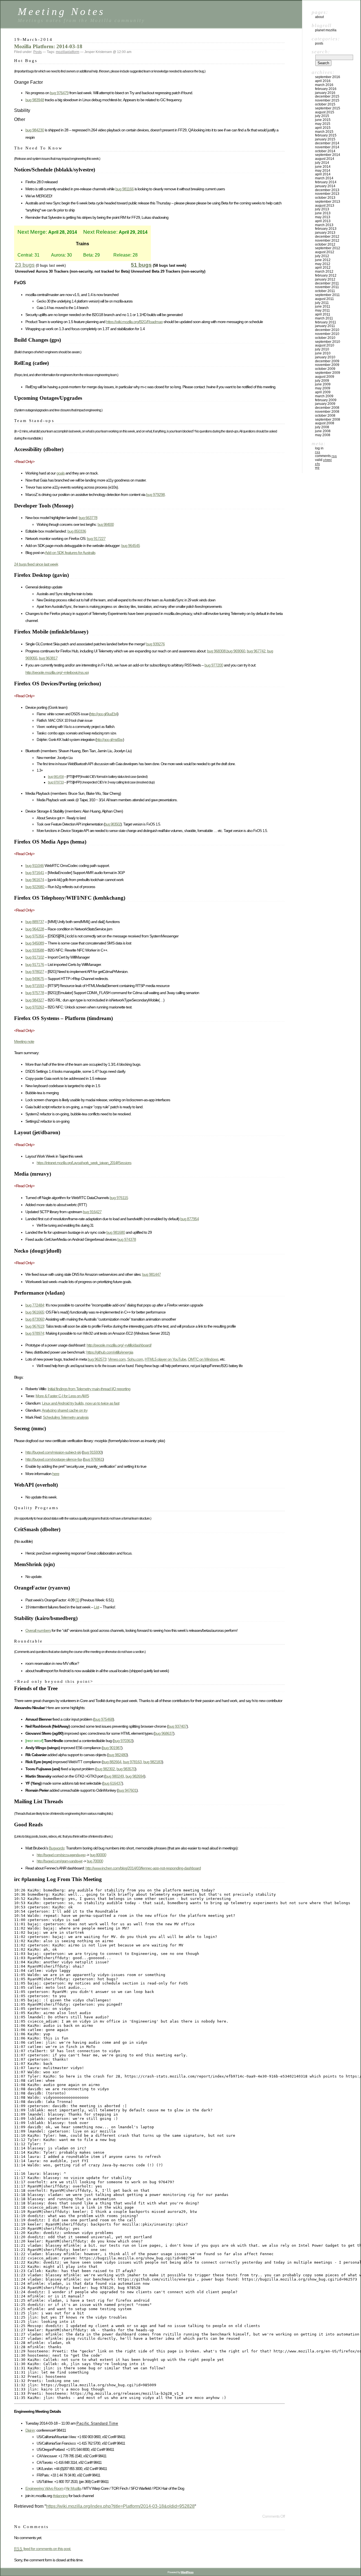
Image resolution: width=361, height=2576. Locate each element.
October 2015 (325, 104)
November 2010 (327, 334)
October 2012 (325, 244)
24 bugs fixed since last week (36, 564)
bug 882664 (112, 1762)
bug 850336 (77, 531)
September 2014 (328, 155)
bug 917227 (96, 538)
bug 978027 (35, 972)
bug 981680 (116, 1232)
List (96, 1607)
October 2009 (325, 369)
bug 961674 (35, 880)
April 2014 (323, 174)
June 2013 (323, 213)
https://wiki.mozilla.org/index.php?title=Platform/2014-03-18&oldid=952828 (120, 2506)
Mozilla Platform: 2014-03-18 (48, 46)
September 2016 (328, 77)
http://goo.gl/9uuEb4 (104, 714)
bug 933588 (35, 950)
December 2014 (327, 143)
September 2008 (328, 420)
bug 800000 (98, 1855)
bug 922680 (35, 887)
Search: (321, 52)
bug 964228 (35, 929)
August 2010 (325, 345)
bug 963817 (48, 658)
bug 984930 (106, 525)
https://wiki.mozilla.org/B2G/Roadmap (134, 322)
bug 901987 (112, 1748)
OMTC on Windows (203, 1359)
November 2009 (327, 365)
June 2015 (323, 120)
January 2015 (325, 139)
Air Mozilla (73, 2488)
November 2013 (327, 194)
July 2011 (322, 303)
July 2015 (322, 116)
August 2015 (325, 112)
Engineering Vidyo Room (44, 2488)
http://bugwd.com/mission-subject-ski (53, 1452)
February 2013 (326, 229)
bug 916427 (92, 1212)
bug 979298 (155, 495)
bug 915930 (92, 1452)
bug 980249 (115, 1776)
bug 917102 (35, 957)
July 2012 (322, 256)
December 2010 (327, 330)
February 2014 (326, 182)
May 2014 (323, 171)
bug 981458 (56, 777)
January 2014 (325, 186)
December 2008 (327, 408)
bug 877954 (190, 1219)
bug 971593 (35, 986)
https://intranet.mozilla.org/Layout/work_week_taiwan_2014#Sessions (84, 1163)
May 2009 (323, 388)
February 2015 (326, 135)
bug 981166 (125, 189)
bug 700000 (95, 1861)
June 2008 (323, 431)
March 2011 (324, 318)
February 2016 (326, 89)
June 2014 (323, 167)
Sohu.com (135, 1359)
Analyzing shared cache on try (65, 1410)
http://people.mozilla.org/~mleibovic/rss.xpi (57, 672)
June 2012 (323, 260)
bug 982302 (105, 1769)
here (56, 1474)
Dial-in (30, 2430)
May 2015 (323, 124)
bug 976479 (59, 93)
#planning (60, 2496)
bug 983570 (126, 1769)
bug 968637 (164, 1733)
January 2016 (325, 93)
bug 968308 (216, 651)
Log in (319, 448)
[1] (77, 1600)
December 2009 (327, 361)
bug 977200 (214, 665)
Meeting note (24, 1041)
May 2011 (323, 310)
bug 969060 (236, 651)
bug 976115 (119, 1198)
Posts (38, 52)
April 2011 (323, 314)
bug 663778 (88, 518)
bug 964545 (131, 546)
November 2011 (327, 287)
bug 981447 (151, 1274)
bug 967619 (35, 1326)
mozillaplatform (68, 52)
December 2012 (327, 237)
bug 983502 (113, 824)
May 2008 (323, 435)
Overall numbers (38, 1630)
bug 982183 (153, 1762)
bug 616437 (113, 1783)
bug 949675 (35, 979)
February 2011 (326, 322)
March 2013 (324, 225)
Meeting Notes (61, 11)
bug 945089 (35, 943)
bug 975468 (104, 1719)
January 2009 (325, 404)
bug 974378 (127, 1239)
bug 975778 (35, 993)
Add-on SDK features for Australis (70, 553)
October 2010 (325, 338)
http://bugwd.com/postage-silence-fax (54, 1459)
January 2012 (325, 279)
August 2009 (325, 377)
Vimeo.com (117, 1359)
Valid (323, 460)
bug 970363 (123, 1741)
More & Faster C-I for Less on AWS (62, 1396)
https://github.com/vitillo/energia (110, 1352)
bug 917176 (35, 964)
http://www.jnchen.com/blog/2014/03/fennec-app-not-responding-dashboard (143, 1868)
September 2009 (328, 373)
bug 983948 (35, 100)
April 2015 (323, 128)
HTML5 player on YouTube (165, 1359)
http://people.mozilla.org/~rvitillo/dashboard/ (119, 1345)
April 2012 (323, 268)
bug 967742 (256, 651)
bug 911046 (35, 866)
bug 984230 (35, 130)
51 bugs (141, 265)
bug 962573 (97, 1359)
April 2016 (323, 81)
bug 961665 (35, 1312)
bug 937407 (177, 1726)
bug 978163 (132, 1762)
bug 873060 (35, 1319)
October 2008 (325, 416)
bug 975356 (35, 936)
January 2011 (325, 326)
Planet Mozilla (326, 30)
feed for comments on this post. (43, 2549)
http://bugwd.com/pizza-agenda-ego (61, 1855)
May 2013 (323, 217)
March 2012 (324, 271)
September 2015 (328, 108)
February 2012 (326, 275)
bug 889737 (35, 922)
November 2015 (327, 100)
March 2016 (324, 85)
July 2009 (322, 381)
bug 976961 (93, 1459)
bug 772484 (35, 1305)
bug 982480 (117, 1755)
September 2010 (328, 342)
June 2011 (323, 306)
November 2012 (327, 240)
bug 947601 (127, 1790)
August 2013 (325, 206)
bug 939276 (155, 644)
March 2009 (324, 396)
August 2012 (325, 252)
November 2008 (327, 412)
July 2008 (322, 427)
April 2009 (323, 392)
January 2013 (325, 233)
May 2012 (323, 264)
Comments (326, 456)
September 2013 (328, 202)
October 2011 (325, 291)
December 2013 (327, 190)
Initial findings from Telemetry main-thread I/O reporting (89, 1389)
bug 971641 (35, 873)
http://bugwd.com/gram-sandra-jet (60, 1861)
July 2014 (322, 163)
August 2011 (324, 299)
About (319, 17)
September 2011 (327, 295)
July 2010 (322, 349)
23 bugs (25, 265)
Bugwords (57, 1848)
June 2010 (323, 353)
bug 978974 (35, 1333)
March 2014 (324, 178)
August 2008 (325, 423)
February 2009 (326, 400)
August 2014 (325, 159)
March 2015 (324, 132)
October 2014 (325, 151)
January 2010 (325, 357)
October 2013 (325, 198)
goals (60, 473)
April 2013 (323, 221)
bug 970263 (35, 1007)
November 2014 (327, 147)
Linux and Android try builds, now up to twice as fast (81, 1403)
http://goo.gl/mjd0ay (110, 740)
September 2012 (328, 248)
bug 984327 (35, 1000)
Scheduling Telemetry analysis (66, 1417)
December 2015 (327, 96)
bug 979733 (56, 782)
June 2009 (323, 384)
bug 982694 (135, 1776)
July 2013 (322, 209)
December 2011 (327, 283)
